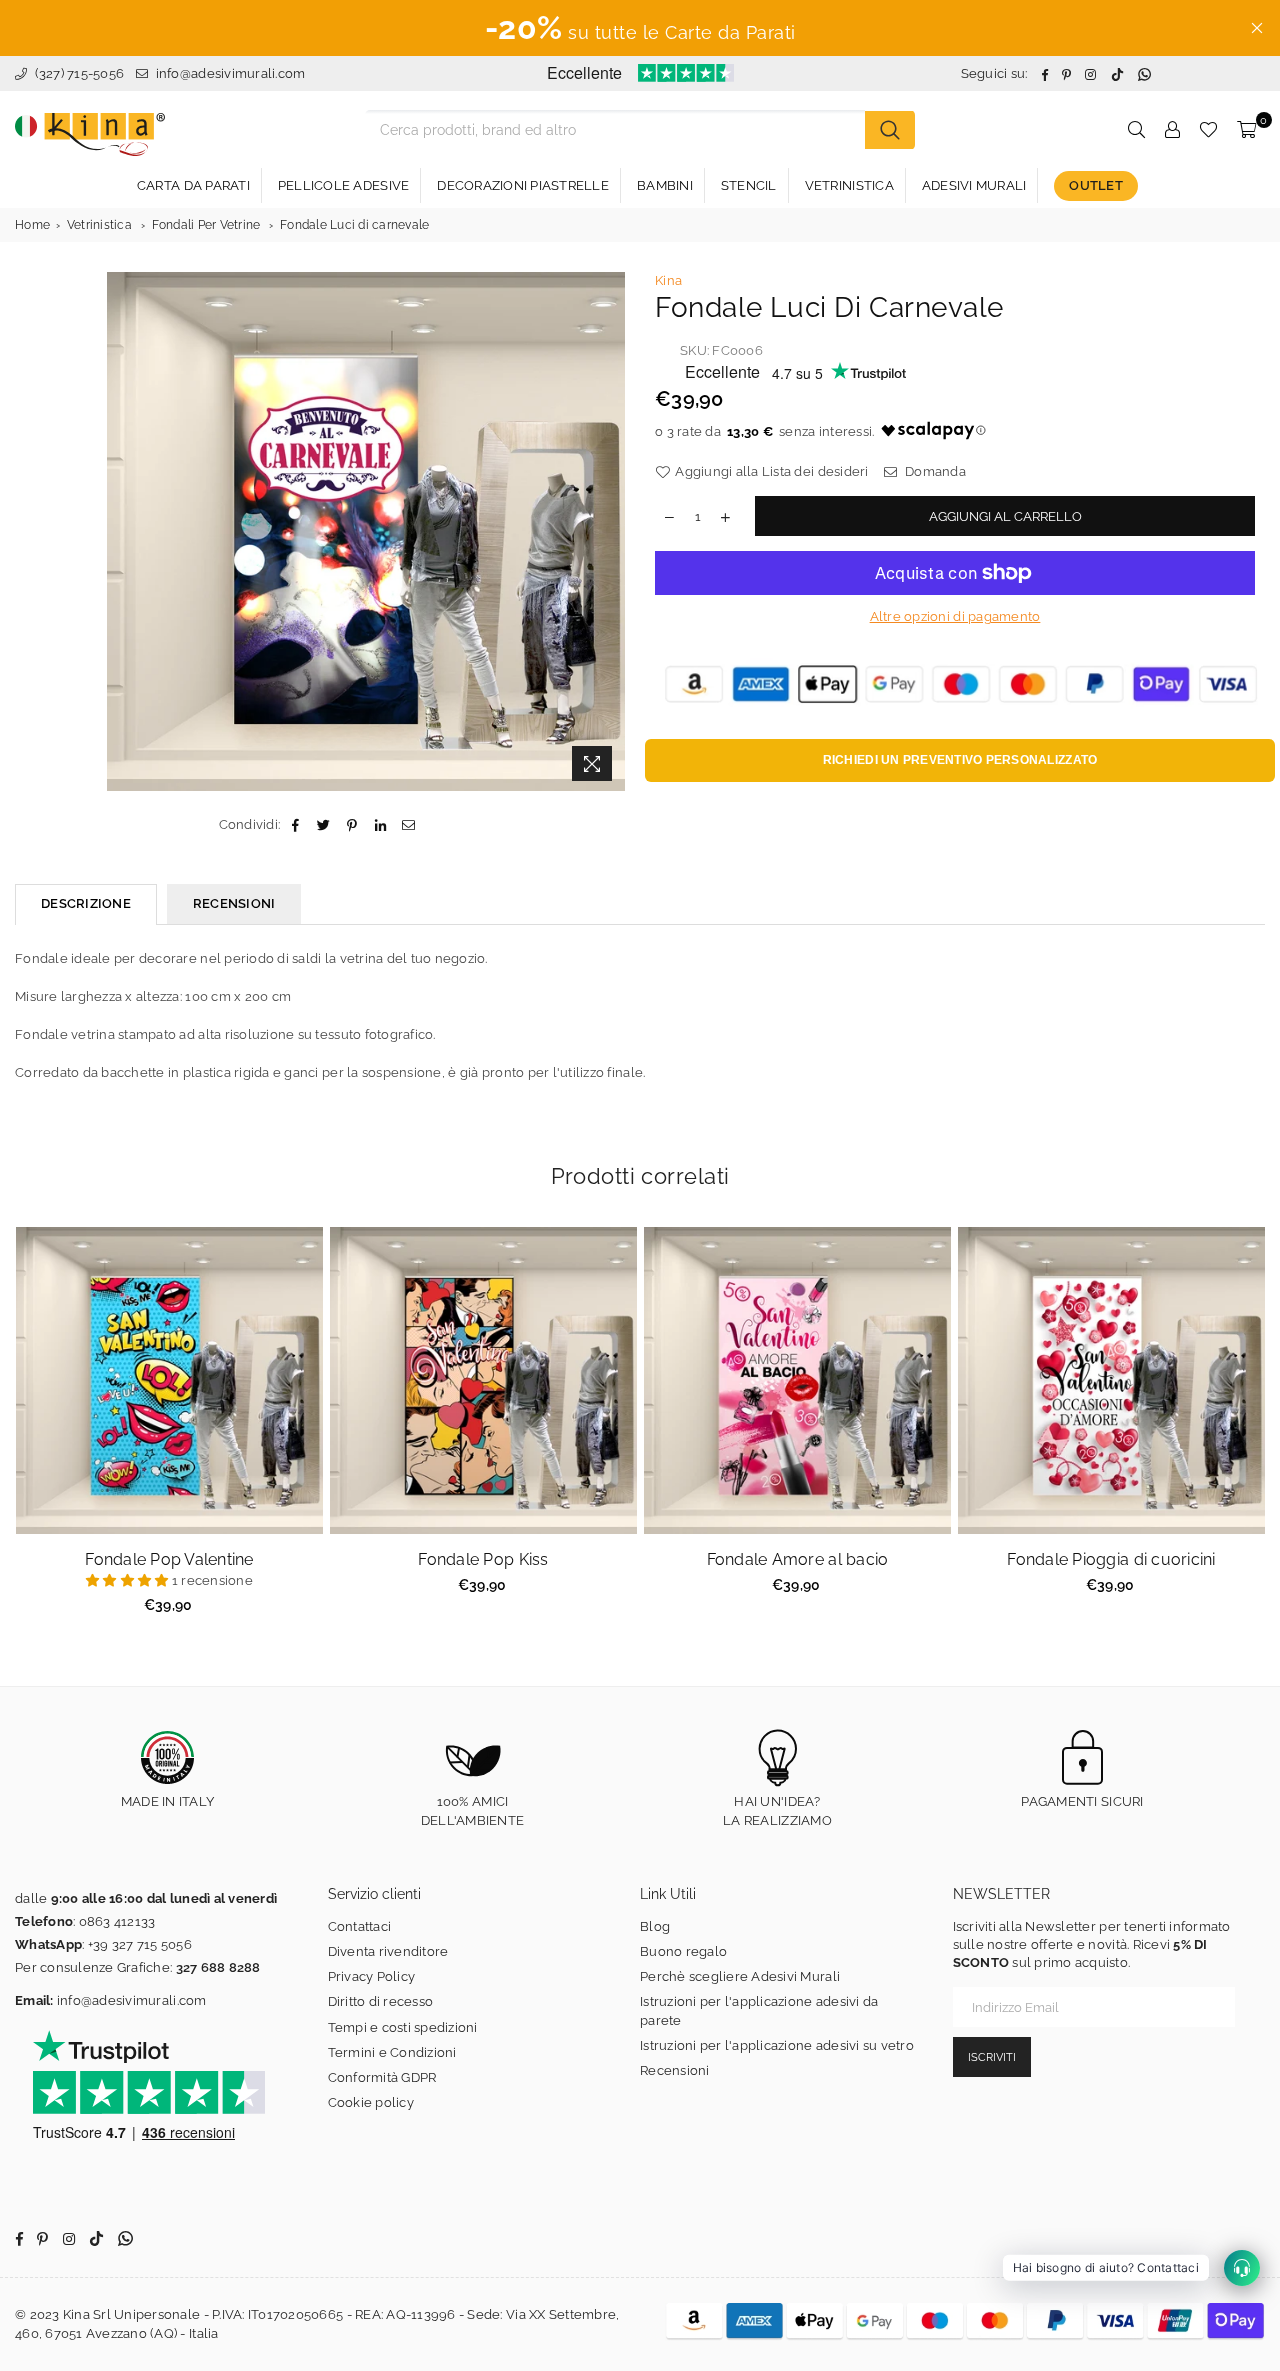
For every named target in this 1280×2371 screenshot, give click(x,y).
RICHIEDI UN (960, 760)
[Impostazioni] (1172, 130)
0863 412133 (117, 1921)
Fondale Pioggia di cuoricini (1111, 1559)
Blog (655, 1926)
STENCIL (749, 185)
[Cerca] (890, 130)
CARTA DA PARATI (193, 185)
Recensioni (675, 2070)
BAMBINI (665, 185)
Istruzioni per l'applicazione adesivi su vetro (777, 2045)
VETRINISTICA (849, 185)
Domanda (934, 471)
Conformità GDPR (382, 2077)
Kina (668, 280)
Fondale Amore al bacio (798, 1559)
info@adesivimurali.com (231, 73)
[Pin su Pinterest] (352, 825)
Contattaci (360, 1926)
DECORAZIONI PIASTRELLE (523, 185)
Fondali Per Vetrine (206, 225)
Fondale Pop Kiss (483, 1559)
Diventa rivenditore (388, 1951)
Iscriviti (992, 2057)
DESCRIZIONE (86, 903)
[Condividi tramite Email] (408, 825)
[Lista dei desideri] (1208, 130)
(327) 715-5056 (77, 73)
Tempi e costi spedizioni (403, 2027)
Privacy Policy (372, 1976)
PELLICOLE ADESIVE (343, 185)
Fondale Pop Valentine (169, 1559)
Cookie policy (371, 2102)
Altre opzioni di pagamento (955, 616)
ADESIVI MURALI (974, 185)
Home (32, 225)
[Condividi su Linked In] (380, 825)
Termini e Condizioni (392, 2052)
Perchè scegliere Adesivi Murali (740, 1976)
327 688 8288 (218, 1967)
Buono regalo (683, 1951)
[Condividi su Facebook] (295, 825)
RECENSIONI (234, 903)
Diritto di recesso (381, 2001)
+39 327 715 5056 (140, 1944)
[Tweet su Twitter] (324, 825)
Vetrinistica (99, 225)
